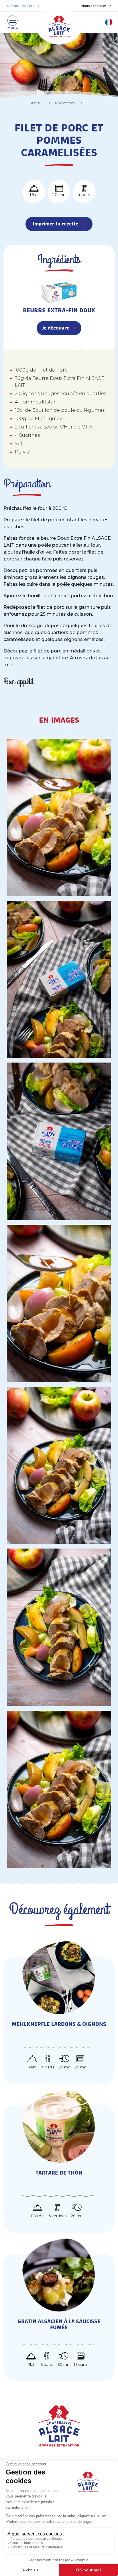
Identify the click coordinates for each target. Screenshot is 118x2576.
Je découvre (55, 328)
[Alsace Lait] (59, 2425)
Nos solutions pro (21, 6)
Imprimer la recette (55, 224)
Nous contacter (94, 6)
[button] (109, 22)
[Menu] (12, 22)
